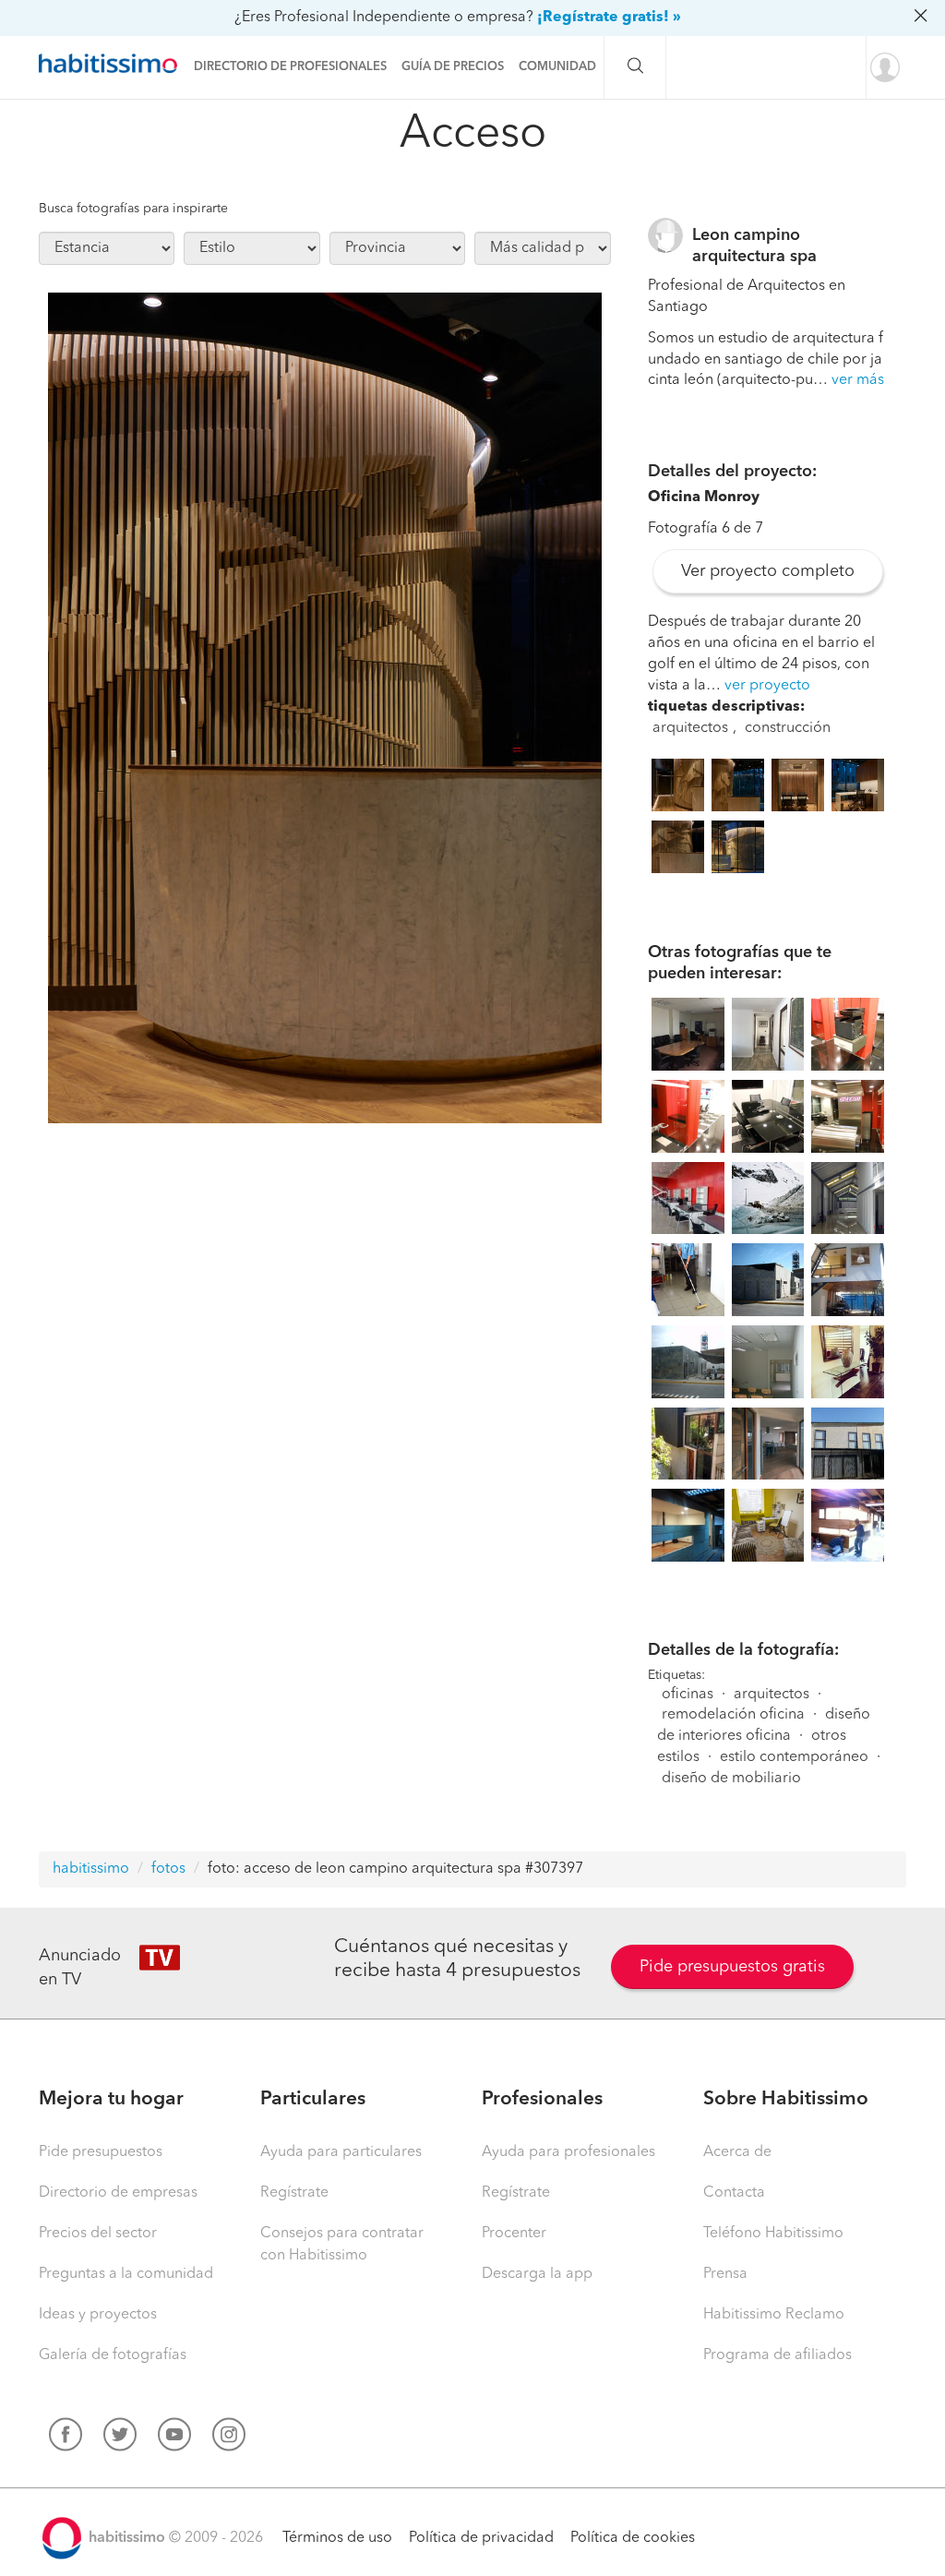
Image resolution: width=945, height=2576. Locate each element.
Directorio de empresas (118, 2193)
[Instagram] (229, 2438)
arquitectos (690, 728)
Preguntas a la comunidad (126, 2274)
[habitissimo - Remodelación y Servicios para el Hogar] (113, 64)
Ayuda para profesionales (568, 2152)
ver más (858, 380)
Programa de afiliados (778, 2355)
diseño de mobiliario (731, 1779)
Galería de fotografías (113, 2355)
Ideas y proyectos (98, 2315)
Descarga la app (537, 2274)
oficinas (688, 1695)
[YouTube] (174, 2438)
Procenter (514, 2234)
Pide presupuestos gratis (732, 1967)
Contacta (734, 2193)
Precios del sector (98, 2234)
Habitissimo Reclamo (774, 2315)
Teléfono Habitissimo (773, 2234)
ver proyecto (767, 686)
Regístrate (294, 2193)
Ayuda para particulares (341, 2152)
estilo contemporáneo (794, 1757)
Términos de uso (337, 2538)
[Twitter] (120, 2438)
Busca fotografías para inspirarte (133, 209)
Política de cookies (633, 2538)
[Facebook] (66, 2438)
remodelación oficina (733, 1715)
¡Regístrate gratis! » (609, 18)
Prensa (725, 2274)
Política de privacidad (481, 2538)
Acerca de (737, 2152)
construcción (788, 728)
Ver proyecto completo (768, 571)
